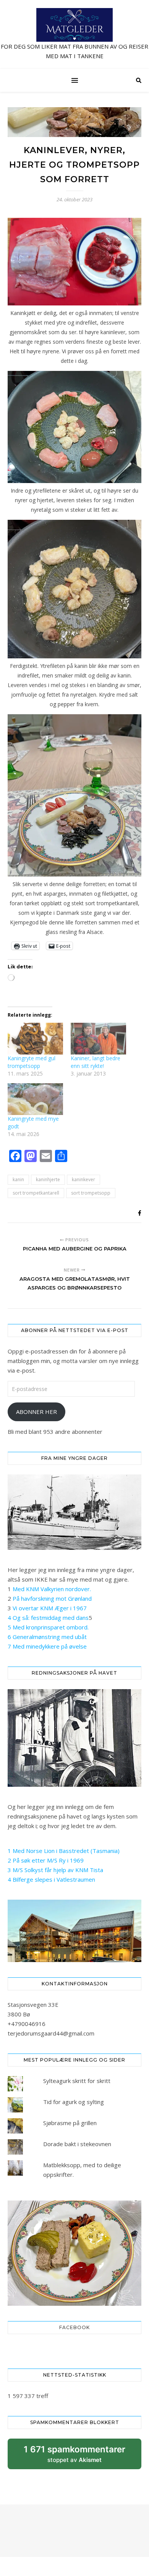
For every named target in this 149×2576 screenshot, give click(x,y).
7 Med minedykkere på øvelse (47, 1646)
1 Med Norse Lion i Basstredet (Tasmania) (64, 1851)
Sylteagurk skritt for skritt (77, 2081)
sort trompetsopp (91, 1193)
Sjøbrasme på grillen (70, 2123)
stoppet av (74, 2457)
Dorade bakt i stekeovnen (77, 2144)
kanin (18, 1179)
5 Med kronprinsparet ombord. (48, 1627)
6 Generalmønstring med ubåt (47, 1637)
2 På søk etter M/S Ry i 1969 (46, 1860)
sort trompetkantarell (36, 1193)
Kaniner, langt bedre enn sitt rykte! (96, 1062)
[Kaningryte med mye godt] (35, 1099)
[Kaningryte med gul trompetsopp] (35, 1039)
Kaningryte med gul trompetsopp (32, 1062)
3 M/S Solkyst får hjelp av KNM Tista (55, 1870)
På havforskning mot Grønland (52, 1598)
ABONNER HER (36, 1412)
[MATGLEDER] (74, 34)
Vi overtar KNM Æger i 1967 (50, 1608)
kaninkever (83, 1179)
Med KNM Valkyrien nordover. (52, 1589)
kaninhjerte (48, 1179)
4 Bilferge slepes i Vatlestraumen (51, 1879)
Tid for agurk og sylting (74, 2102)
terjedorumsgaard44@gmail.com (51, 2033)
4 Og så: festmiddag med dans (48, 1618)
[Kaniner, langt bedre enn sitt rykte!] (98, 1039)
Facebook (74, 2327)
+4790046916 (27, 2024)
